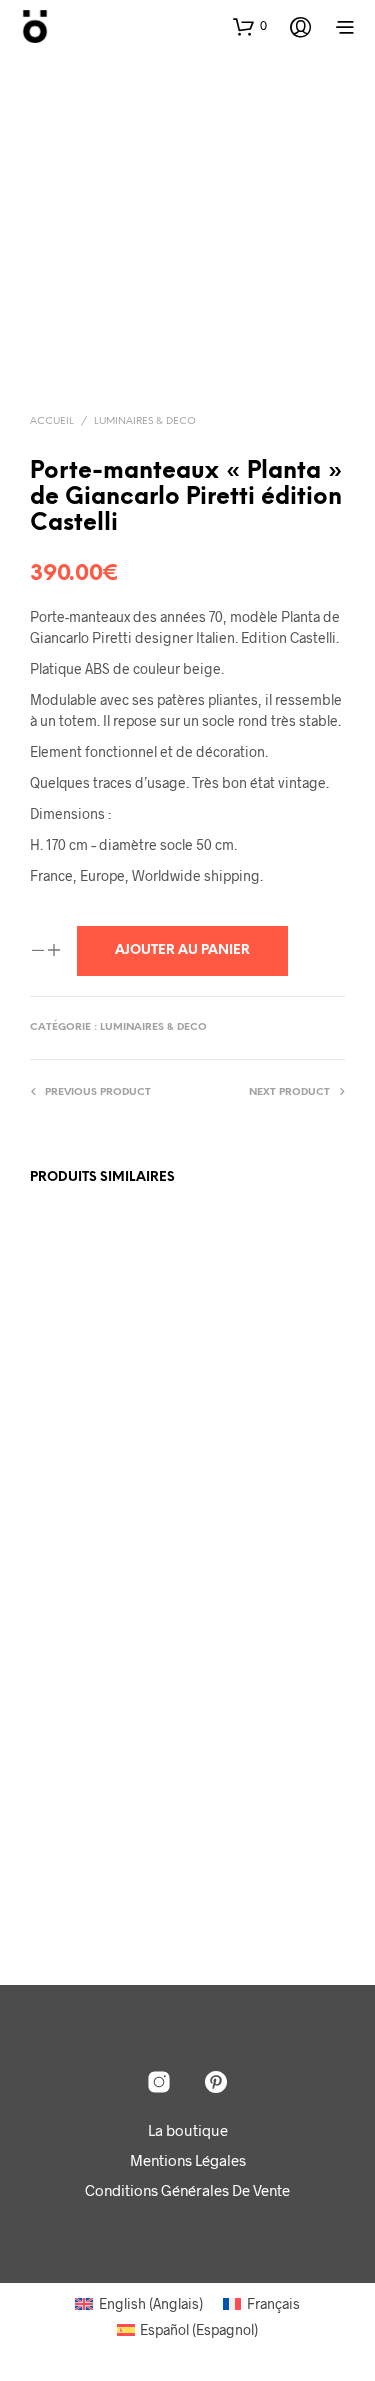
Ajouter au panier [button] (99, 1405)
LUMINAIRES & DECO (145, 421)
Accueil (52, 421)
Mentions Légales (188, 2160)
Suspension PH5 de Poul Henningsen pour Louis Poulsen (87, 1338)
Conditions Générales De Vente (187, 2190)
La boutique (188, 2130)
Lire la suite (240, 1504)
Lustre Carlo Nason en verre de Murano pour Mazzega (251, 1828)
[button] (250, 26)
